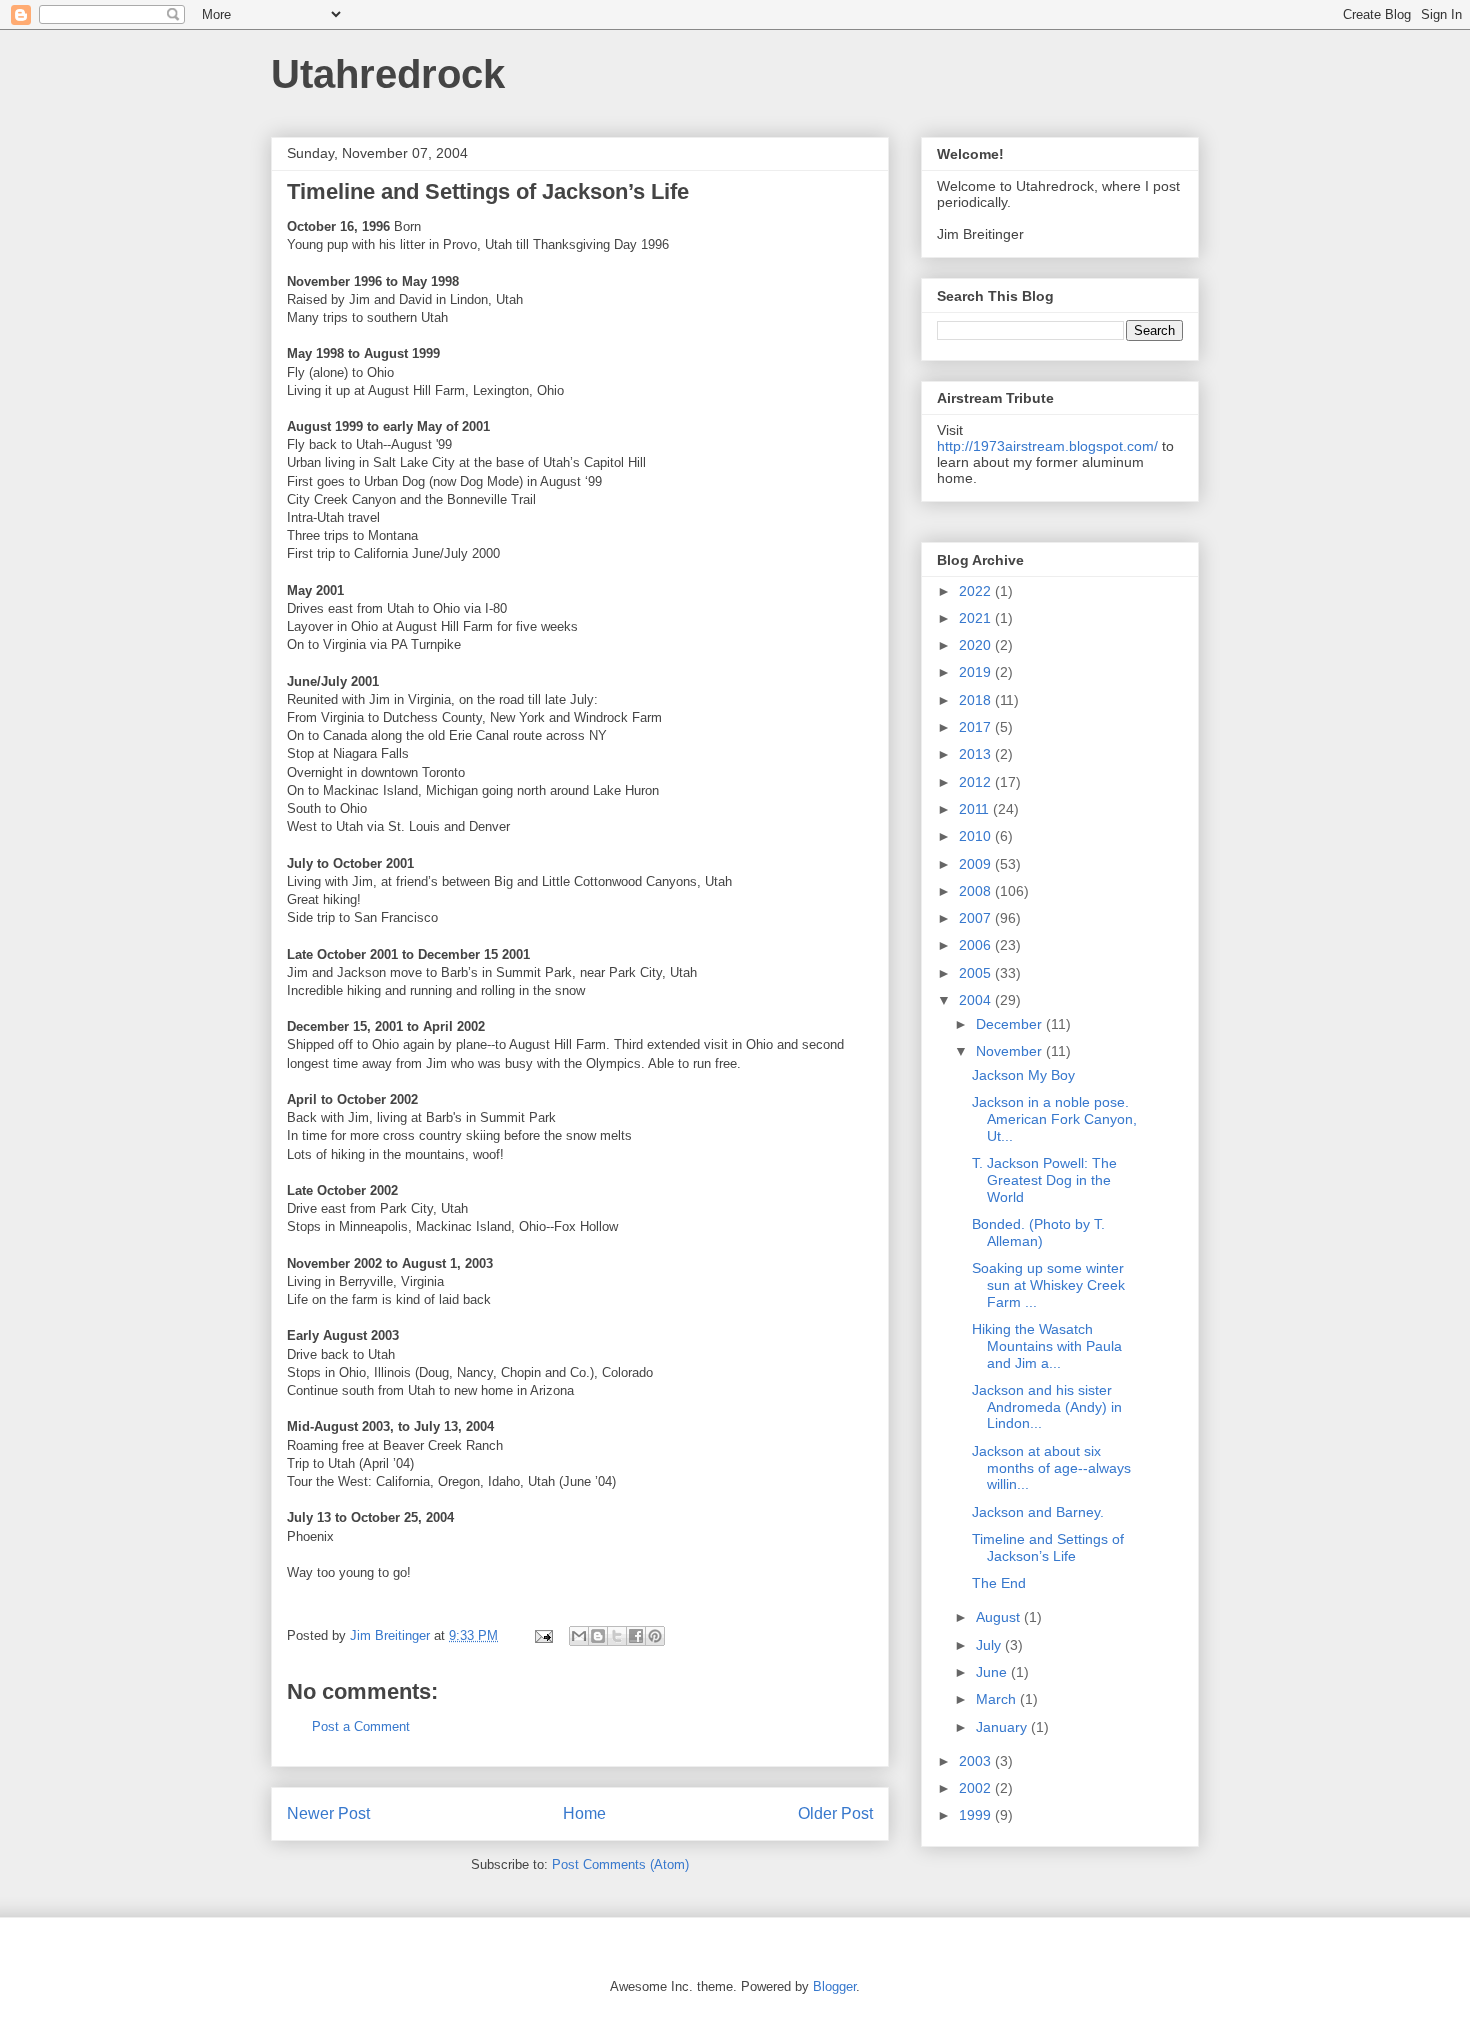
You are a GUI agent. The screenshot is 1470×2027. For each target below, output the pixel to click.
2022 (977, 591)
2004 (977, 1000)
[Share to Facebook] (636, 1636)
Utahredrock (388, 74)
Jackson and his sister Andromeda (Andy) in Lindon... (1047, 1407)
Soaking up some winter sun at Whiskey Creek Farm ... (1048, 1285)
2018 (977, 700)
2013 (977, 754)
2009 (977, 864)
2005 (977, 973)
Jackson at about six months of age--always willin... (1051, 1468)
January (1003, 1727)
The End (999, 1583)
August (1000, 1617)
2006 (977, 945)
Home (584, 1813)
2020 (977, 645)
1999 (977, 1815)
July (990, 1645)
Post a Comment (361, 1726)
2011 (976, 809)
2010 (977, 836)
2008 (977, 891)
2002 (977, 1788)
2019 (977, 672)
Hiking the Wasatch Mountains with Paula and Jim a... (1047, 1346)
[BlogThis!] (598, 1636)
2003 (977, 1761)
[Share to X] (617, 1636)
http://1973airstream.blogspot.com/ (1047, 446)
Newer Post (328, 1813)
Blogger (834, 1986)
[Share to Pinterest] (655, 1636)
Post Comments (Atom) (620, 1864)
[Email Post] (542, 1635)
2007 (977, 918)
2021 (977, 618)
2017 (977, 727)
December (1011, 1024)
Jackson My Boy (1023, 1075)
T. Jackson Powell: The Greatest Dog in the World (1044, 1180)
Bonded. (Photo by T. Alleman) (1038, 1232)
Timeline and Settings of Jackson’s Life (1048, 1547)
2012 (977, 782)
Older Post (835, 1813)
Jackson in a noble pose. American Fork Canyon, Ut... (1054, 1119)
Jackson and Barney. (1038, 1512)
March (998, 1699)
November (1011, 1051)
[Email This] (579, 1636)
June (993, 1672)
